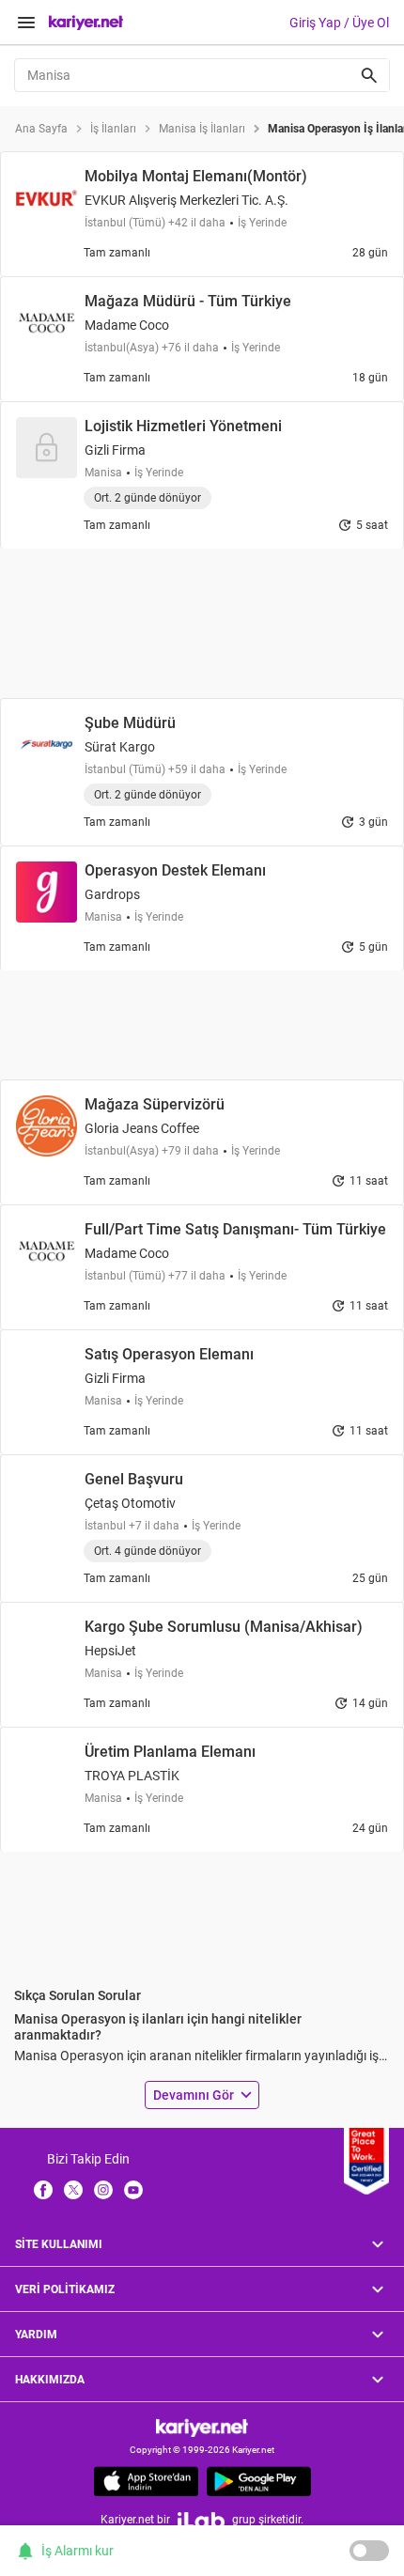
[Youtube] (133, 2188)
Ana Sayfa (41, 129)
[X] (73, 2188)
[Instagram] (103, 2188)
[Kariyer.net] (202, 2427)
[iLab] (201, 2520)
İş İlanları (113, 129)
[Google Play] (259, 2481)
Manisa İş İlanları (202, 129)
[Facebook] (43, 2188)
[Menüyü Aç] (26, 23)
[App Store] (146, 2481)
